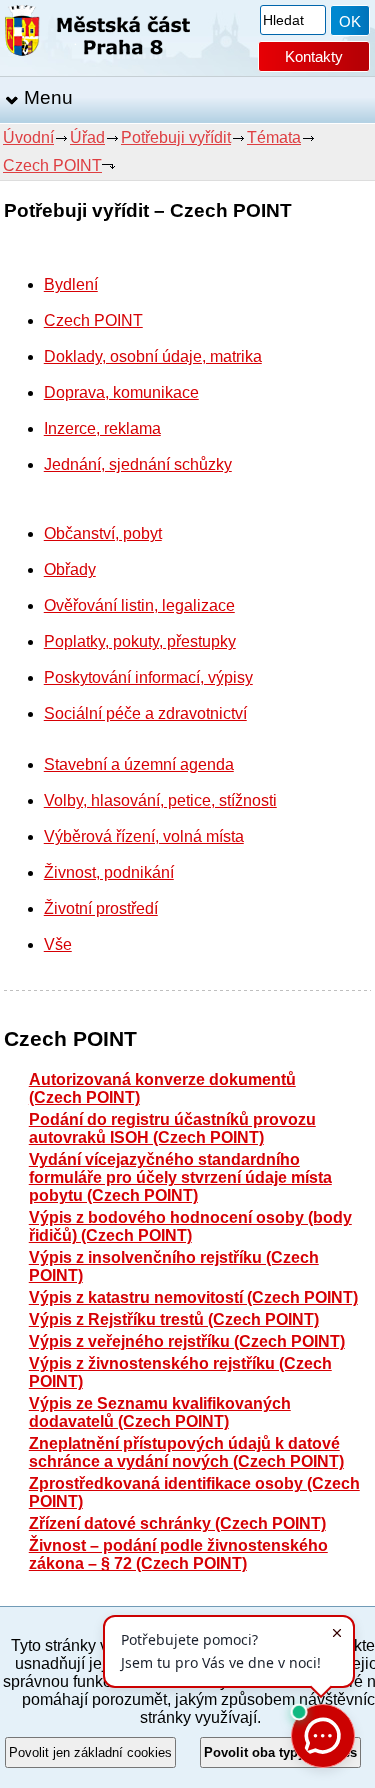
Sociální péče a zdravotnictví (145, 713)
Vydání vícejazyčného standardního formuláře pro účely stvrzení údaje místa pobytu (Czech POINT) (180, 1177)
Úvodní (28, 137)
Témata (274, 137)
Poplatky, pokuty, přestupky (140, 641)
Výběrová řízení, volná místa (144, 836)
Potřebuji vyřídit (176, 137)
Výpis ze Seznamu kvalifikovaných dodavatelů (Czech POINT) (160, 1412)
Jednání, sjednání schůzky (138, 464)
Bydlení (71, 284)
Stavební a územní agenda (139, 764)
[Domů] (97, 34)
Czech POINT (52, 165)
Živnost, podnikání (109, 872)
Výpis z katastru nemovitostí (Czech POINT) (193, 1297)
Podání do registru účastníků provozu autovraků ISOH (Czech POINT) (172, 1128)
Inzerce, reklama (102, 428)
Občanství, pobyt (103, 533)
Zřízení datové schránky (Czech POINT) (177, 1523)
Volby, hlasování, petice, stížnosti (160, 800)
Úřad (87, 137)
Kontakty (314, 56)
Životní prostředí (101, 908)
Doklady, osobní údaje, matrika (153, 356)
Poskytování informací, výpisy (148, 677)
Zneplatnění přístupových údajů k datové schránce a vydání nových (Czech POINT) (186, 1452)
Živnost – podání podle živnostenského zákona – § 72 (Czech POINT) (178, 1554)
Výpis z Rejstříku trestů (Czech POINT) (174, 1319)
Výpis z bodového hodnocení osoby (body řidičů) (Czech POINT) (190, 1226)
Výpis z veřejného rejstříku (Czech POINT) (187, 1341)
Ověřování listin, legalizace (139, 605)
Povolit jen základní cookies (90, 1752)
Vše (58, 944)
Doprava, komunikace (121, 392)
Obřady (70, 569)
